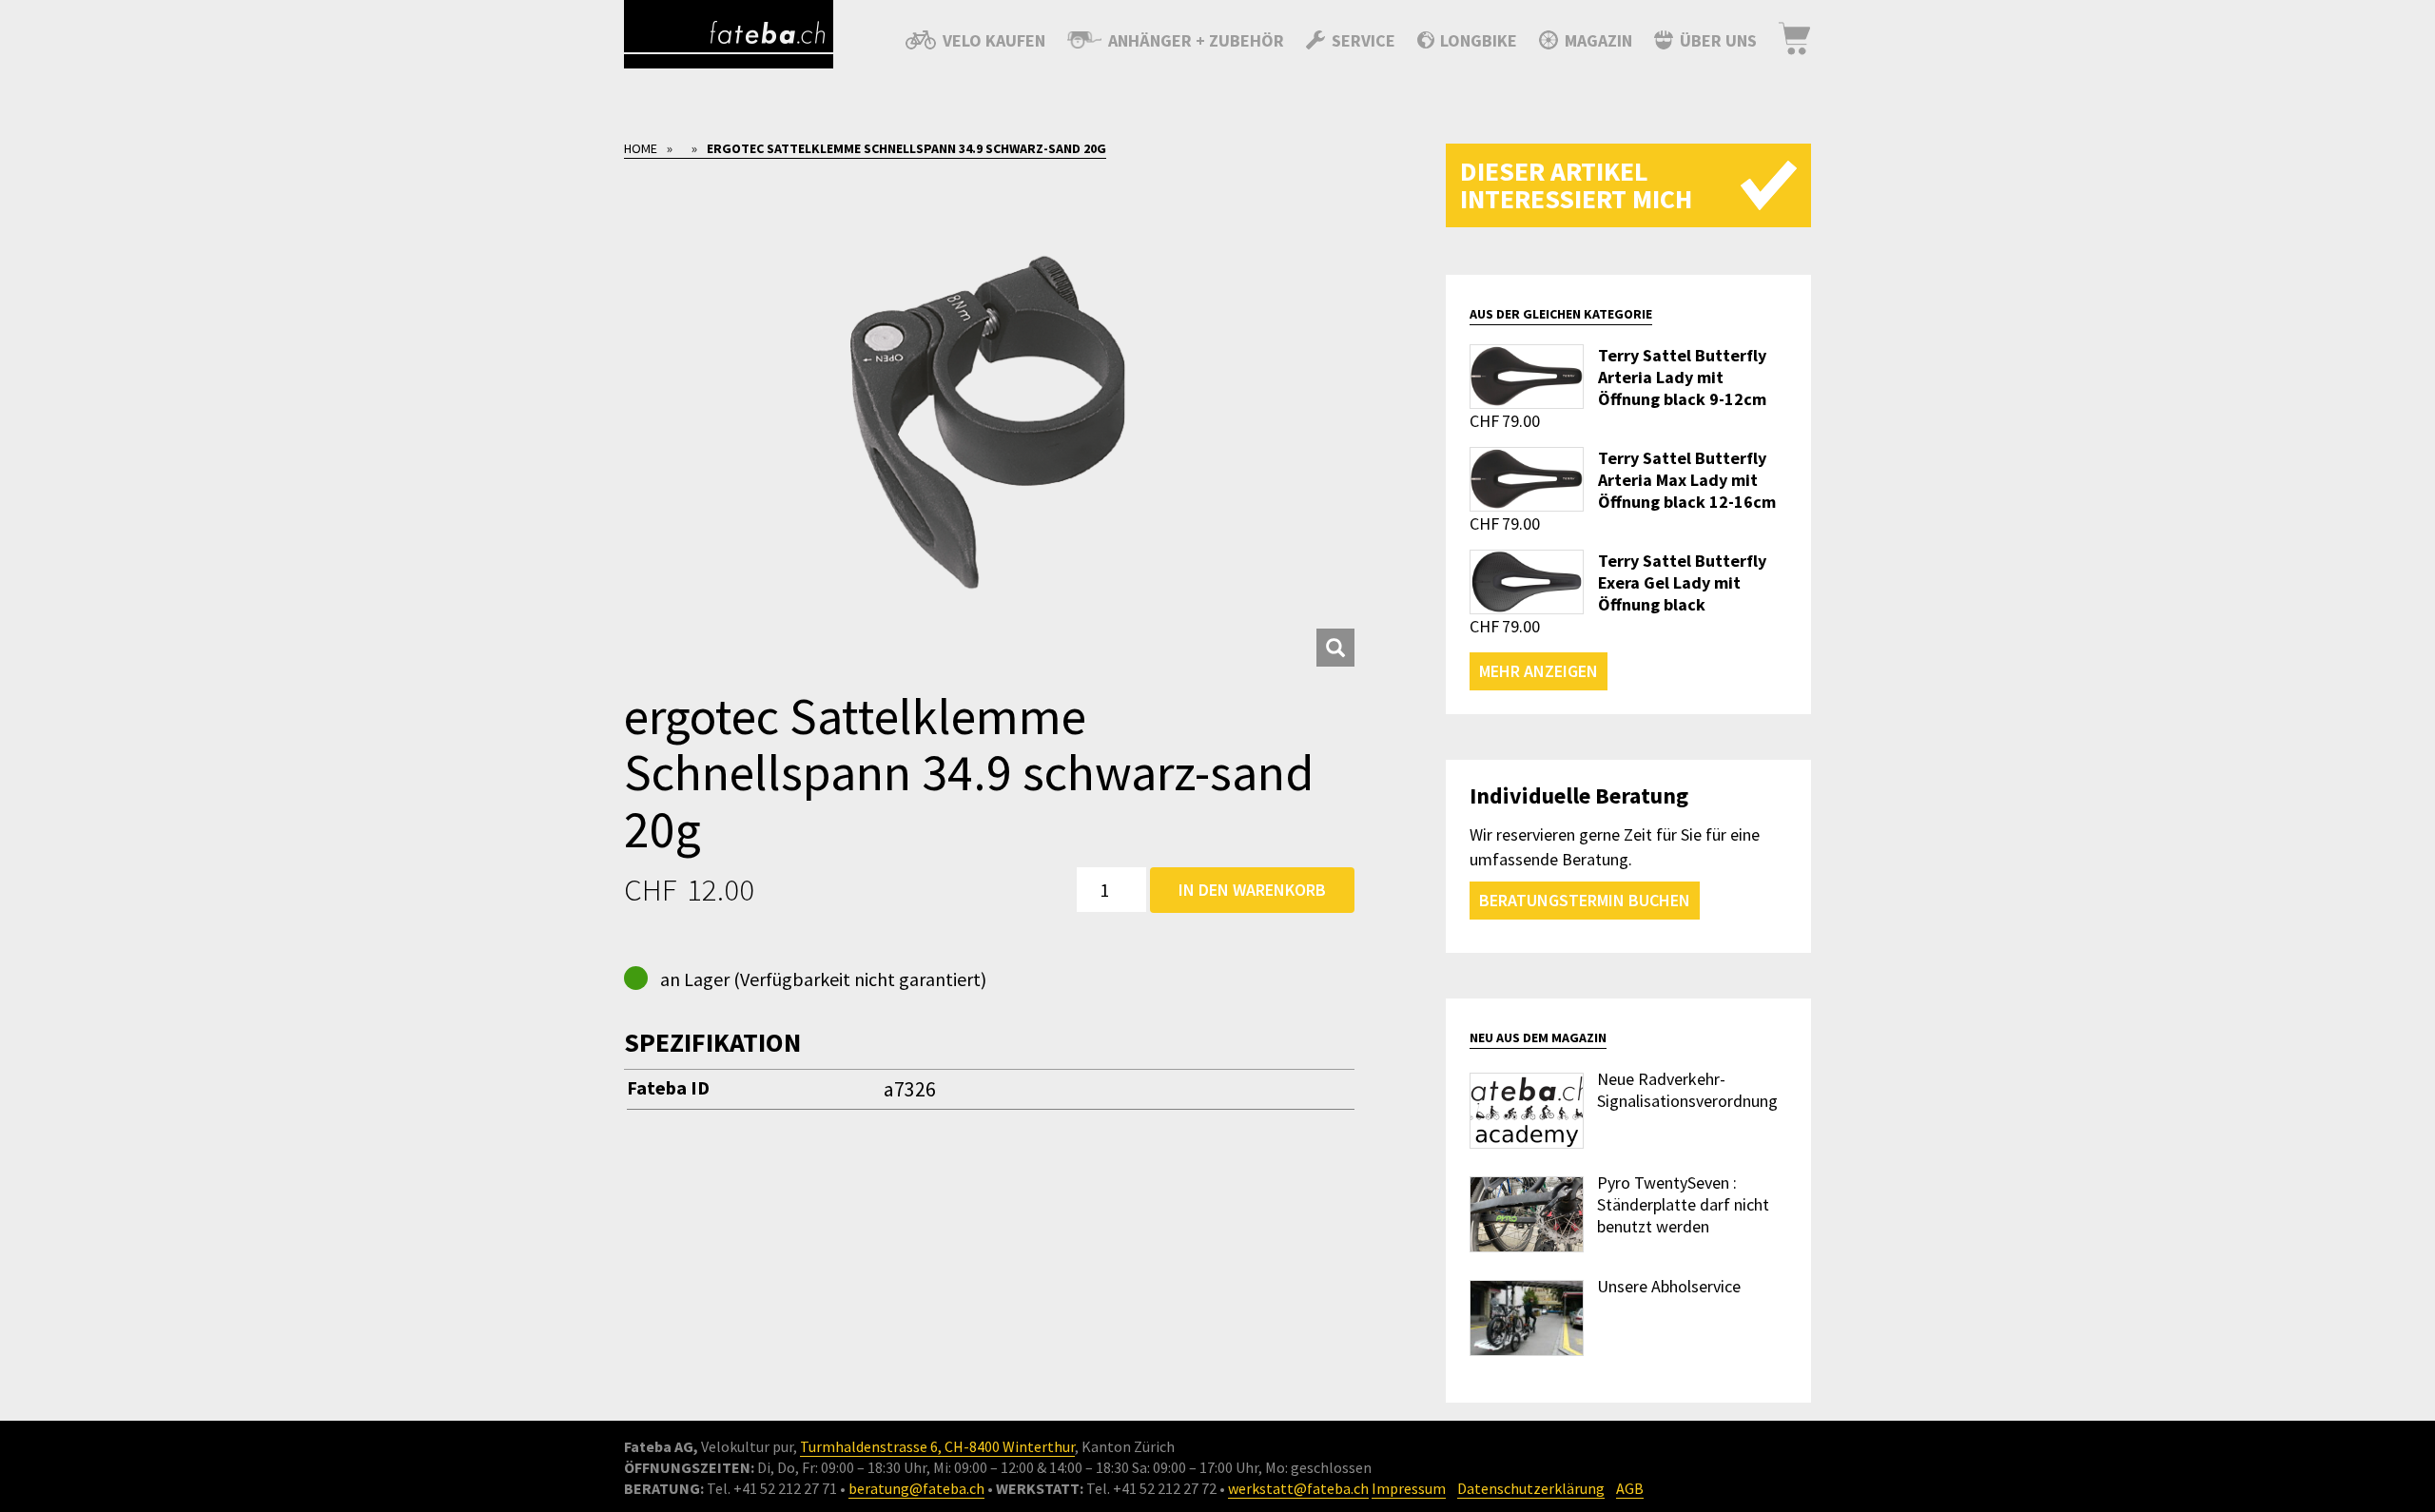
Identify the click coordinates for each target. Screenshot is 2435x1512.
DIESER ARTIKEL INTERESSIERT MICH (1576, 185)
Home (641, 148)
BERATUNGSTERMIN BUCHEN (1585, 900)
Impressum (1409, 1488)
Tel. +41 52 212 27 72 (1151, 1488)
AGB (1630, 1488)
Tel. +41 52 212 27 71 (772, 1488)
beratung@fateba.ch (916, 1488)
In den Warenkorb (1252, 890)
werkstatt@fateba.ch (1298, 1488)
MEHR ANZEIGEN (1539, 671)
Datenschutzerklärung (1531, 1488)
